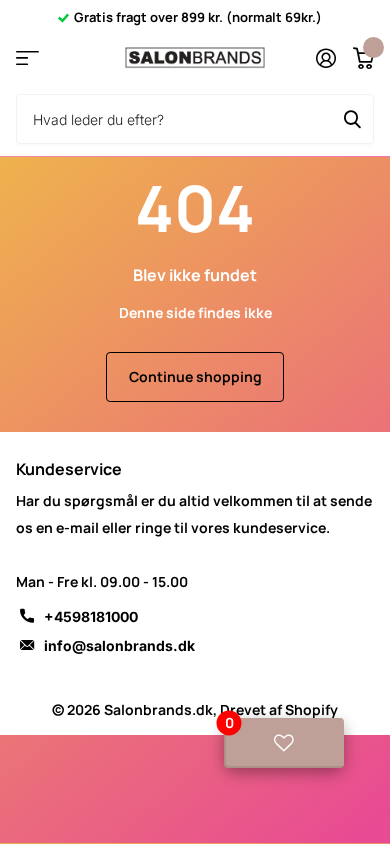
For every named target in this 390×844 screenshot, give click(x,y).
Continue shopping (195, 376)
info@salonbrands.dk (119, 645)
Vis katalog (27, 58)
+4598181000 (91, 616)
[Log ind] (325, 58)
